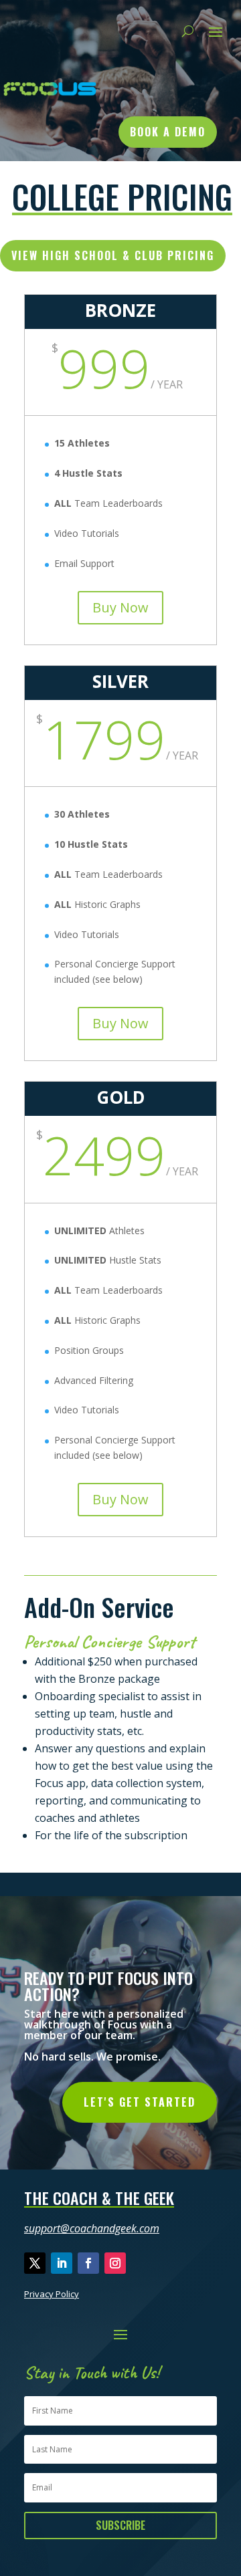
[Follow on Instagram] (115, 2263)
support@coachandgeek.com (92, 2228)
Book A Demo (168, 132)
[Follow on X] (35, 2263)
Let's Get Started (140, 2102)
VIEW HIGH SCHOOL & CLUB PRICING (113, 255)
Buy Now (120, 607)
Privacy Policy (52, 2294)
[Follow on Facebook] (88, 2263)
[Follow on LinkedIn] (62, 2263)
